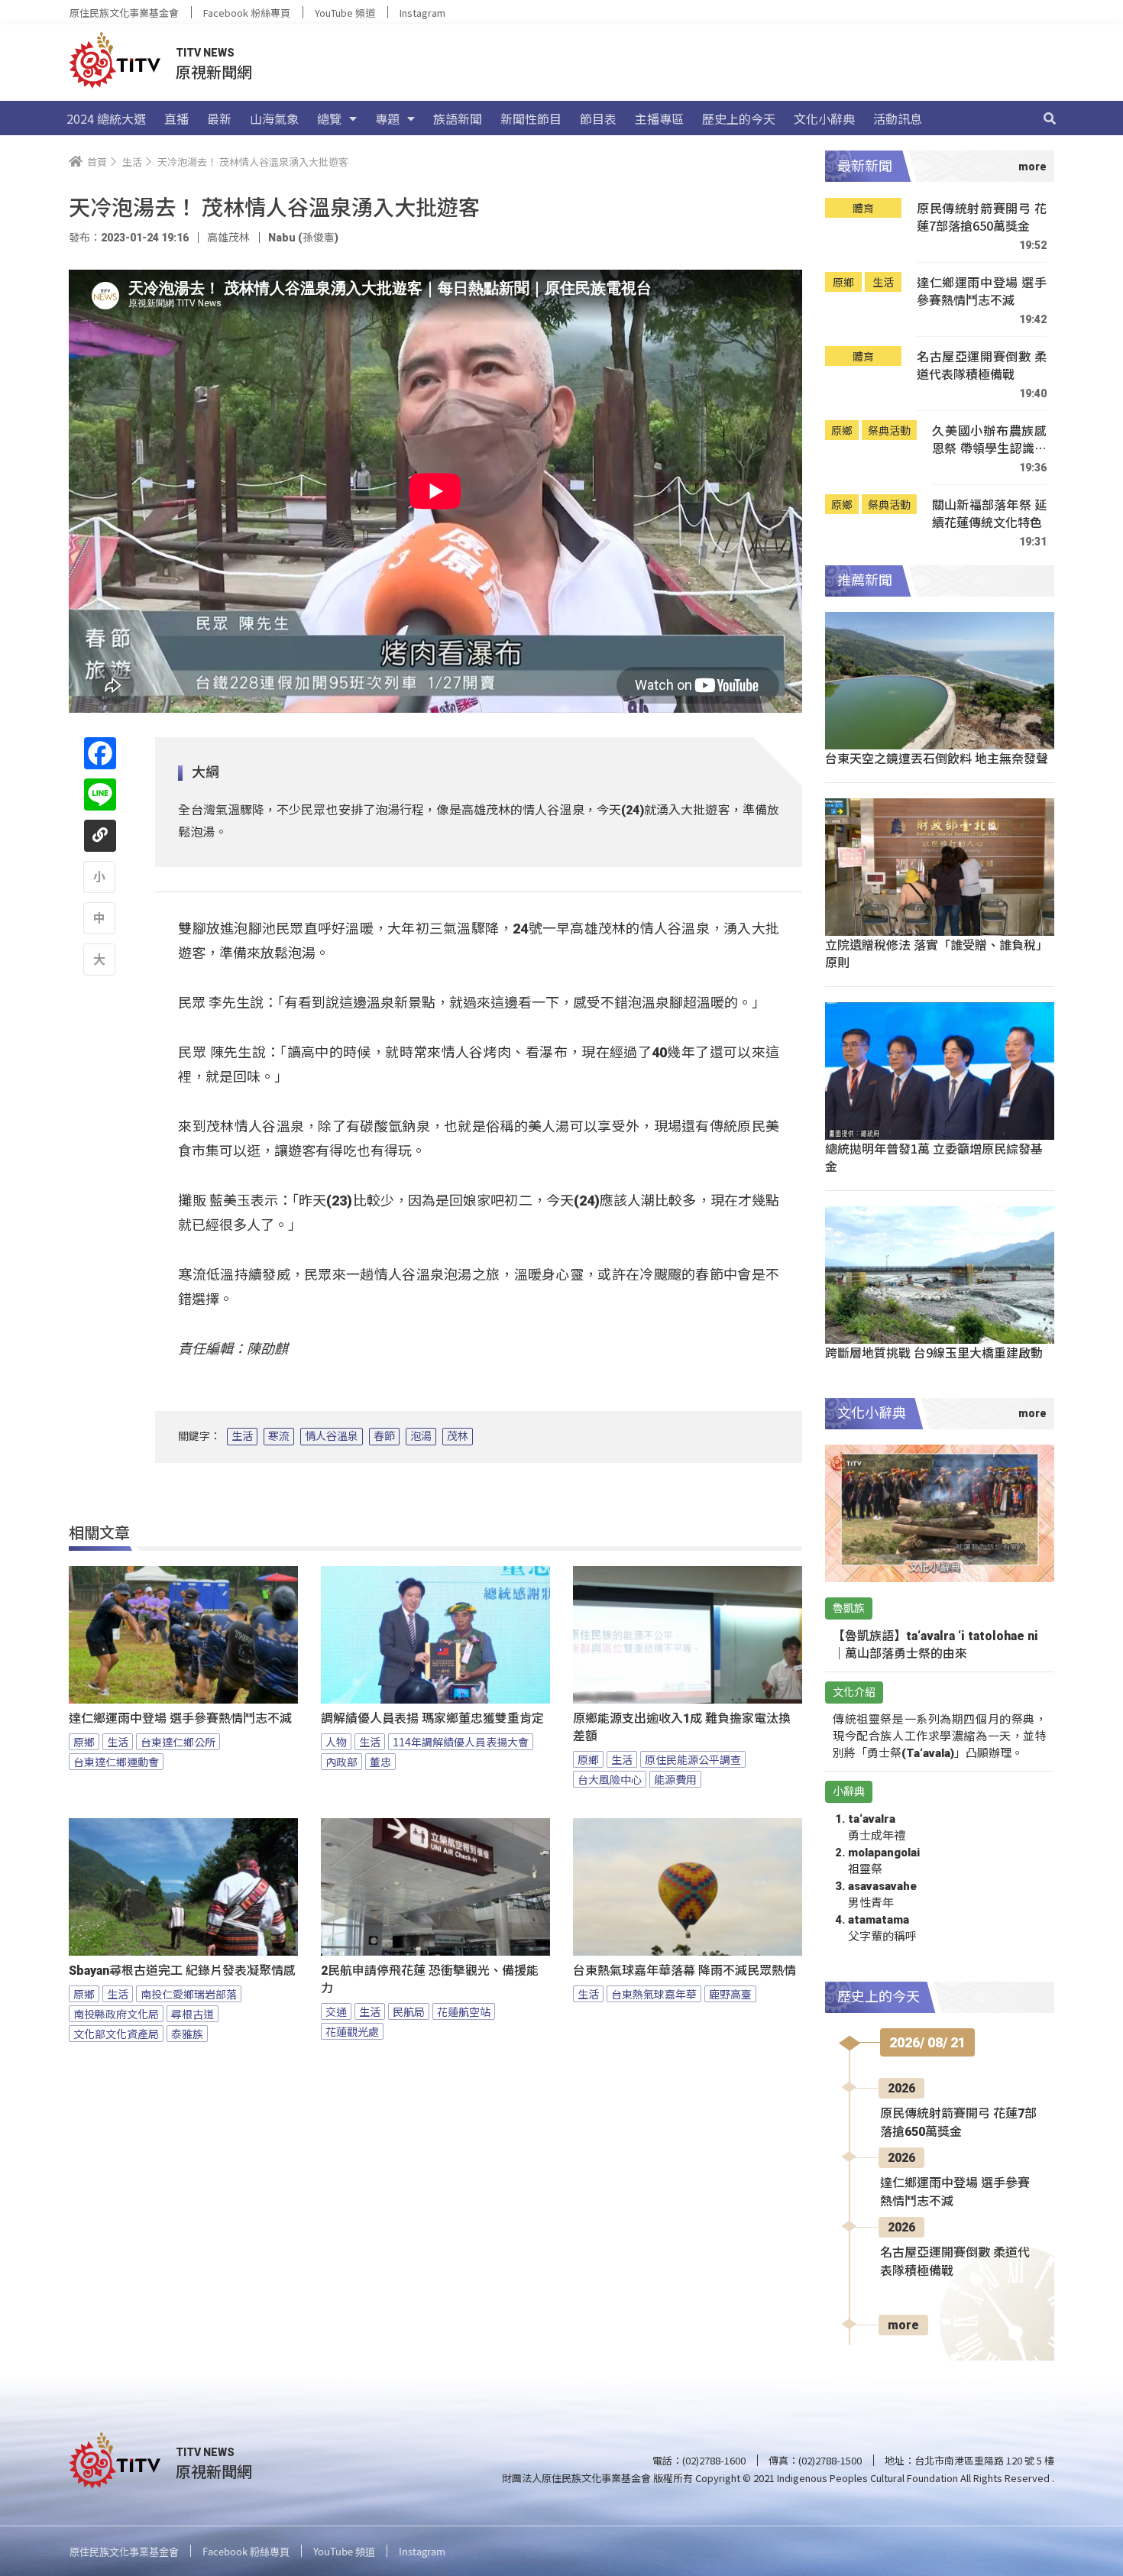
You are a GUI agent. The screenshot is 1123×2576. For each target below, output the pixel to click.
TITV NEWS (205, 53)
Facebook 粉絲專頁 (247, 13)
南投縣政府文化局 (116, 2014)
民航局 (409, 2011)
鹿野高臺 (730, 1994)
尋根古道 (193, 2014)
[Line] (100, 794)
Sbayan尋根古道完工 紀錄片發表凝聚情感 (182, 1971)
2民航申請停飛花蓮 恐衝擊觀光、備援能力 (430, 1979)
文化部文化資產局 (116, 2034)
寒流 (279, 1436)
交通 (336, 2011)
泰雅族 (187, 2034)
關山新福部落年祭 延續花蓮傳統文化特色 (989, 514)
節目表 (598, 118)
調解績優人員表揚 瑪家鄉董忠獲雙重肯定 (432, 1718)
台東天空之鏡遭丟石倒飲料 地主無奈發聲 (937, 758)
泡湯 (421, 1436)
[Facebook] (100, 753)
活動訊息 (898, 118)
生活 (242, 1436)
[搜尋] (1050, 118)
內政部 (341, 1762)
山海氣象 (274, 118)
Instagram (422, 13)
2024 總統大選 (106, 118)
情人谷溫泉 (332, 1436)
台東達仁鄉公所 (178, 1742)
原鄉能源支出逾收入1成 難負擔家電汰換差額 (682, 1727)
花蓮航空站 (464, 2011)
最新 (219, 118)
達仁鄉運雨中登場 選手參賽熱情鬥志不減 (180, 1718)
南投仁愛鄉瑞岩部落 (189, 1994)
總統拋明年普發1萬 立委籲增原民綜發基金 (934, 1157)
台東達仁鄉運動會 (116, 1762)
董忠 (380, 1762)
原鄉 (84, 1742)
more (903, 2325)
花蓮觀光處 (352, 2031)
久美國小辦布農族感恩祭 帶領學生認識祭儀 (989, 440)
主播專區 (659, 118)
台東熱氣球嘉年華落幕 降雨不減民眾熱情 (684, 1971)
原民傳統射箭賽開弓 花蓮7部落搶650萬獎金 (982, 217)
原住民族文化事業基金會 (124, 13)
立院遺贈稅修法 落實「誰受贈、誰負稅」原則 (937, 953)
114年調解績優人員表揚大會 (461, 1742)
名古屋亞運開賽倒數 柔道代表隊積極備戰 (982, 366)
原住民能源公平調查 (693, 1759)
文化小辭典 (824, 118)
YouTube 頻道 (345, 13)
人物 (336, 1742)
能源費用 (675, 1779)
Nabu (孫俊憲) (303, 238)
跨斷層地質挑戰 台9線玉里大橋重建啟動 (934, 1352)
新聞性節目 (531, 118)
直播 (176, 118)
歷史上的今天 (739, 118)
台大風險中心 (610, 1779)
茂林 (458, 1436)
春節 (384, 1436)
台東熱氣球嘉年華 (654, 1994)
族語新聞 (458, 118)
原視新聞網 (214, 71)
